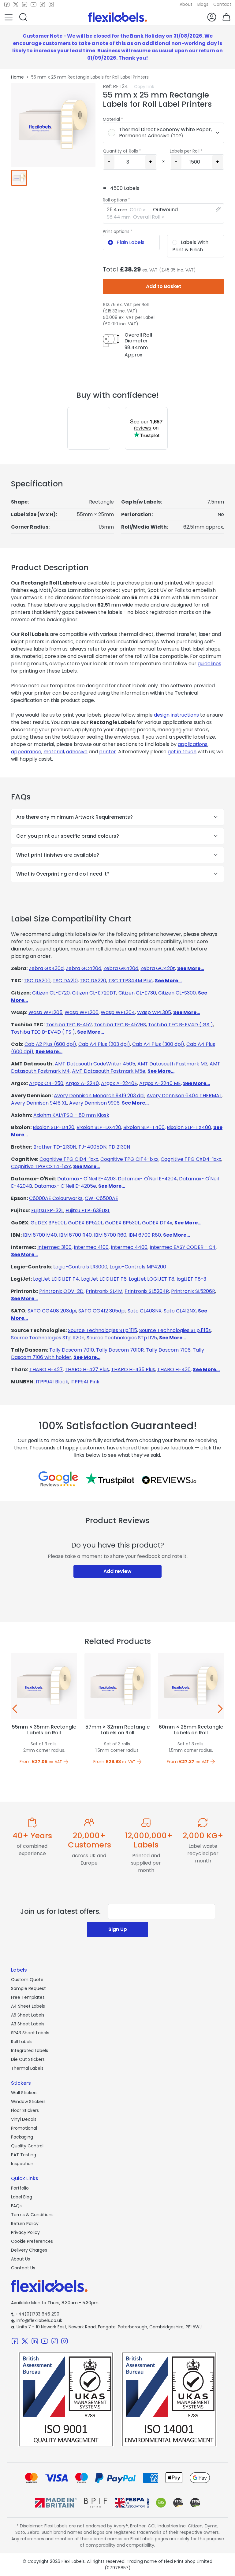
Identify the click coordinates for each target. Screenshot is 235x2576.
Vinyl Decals (24, 2119)
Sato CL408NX (145, 1311)
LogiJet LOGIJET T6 (104, 1279)
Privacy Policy (25, 2232)
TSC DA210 (65, 981)
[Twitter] (16, 5)
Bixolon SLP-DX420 (99, 1127)
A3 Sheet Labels (28, 2024)
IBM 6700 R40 (75, 1235)
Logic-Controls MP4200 (138, 1267)
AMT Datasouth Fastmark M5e (109, 1071)
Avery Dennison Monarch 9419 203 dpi (99, 1096)
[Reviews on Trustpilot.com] (110, 1479)
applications (193, 744)
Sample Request (28, 1988)
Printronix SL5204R (147, 1291)
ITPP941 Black (52, 1382)
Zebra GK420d (121, 968)
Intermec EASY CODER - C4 (183, 1247)
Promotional (24, 2128)
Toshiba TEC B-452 (69, 1025)
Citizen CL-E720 (51, 993)
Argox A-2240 (82, 1083)
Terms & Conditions (32, 2215)
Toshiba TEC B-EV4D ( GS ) (181, 1025)
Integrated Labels (30, 2050)
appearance (26, 752)
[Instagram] (51, 5)
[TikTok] (42, 5)
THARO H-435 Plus (133, 1369)
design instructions (176, 715)
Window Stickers (28, 2102)
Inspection (22, 2164)
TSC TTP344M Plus (131, 981)
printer (108, 752)
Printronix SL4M (104, 1291)
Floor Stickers (25, 2110)
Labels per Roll (185, 151)
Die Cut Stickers (28, 2059)
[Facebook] (7, 5)
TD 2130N (119, 1147)
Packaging (22, 2137)
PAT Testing (24, 2155)
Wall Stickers (24, 2093)
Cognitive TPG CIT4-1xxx (129, 1159)
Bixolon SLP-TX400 (189, 1127)
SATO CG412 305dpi (102, 1311)
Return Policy (25, 2224)
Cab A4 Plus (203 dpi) (104, 1044)
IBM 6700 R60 (110, 1235)
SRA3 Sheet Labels (30, 2033)
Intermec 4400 (129, 1247)
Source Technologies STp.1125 (122, 1338)
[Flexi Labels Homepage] (117, 17)
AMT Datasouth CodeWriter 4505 (95, 1064)
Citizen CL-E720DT (94, 993)
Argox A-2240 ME (160, 1083)
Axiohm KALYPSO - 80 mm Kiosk (71, 1115)
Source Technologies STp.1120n (48, 1338)
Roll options (115, 200)
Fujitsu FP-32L (47, 1210)
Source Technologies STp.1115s (175, 1330)
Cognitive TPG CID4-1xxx (69, 1159)
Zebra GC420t (158, 968)
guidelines (209, 664)
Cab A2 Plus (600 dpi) (50, 1044)
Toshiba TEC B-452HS (120, 1025)
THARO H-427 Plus (87, 1369)
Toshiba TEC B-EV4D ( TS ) (43, 1032)
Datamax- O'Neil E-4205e (65, 1186)
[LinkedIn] (25, 5)
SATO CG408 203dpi (52, 1311)
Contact (222, 4)
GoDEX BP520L (85, 1223)
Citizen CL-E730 (137, 993)
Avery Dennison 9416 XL (39, 1103)
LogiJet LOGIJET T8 (152, 1279)
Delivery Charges (29, 2250)
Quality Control (27, 2146)
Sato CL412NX (180, 1311)
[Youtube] (34, 5)
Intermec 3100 (54, 1247)
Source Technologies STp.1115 (103, 1330)
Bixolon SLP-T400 (144, 1127)
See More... (191, 968)
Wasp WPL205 (45, 1012)
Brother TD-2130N (55, 1147)
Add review (117, 1571)
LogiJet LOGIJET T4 (56, 1279)
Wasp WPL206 (82, 1012)
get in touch (182, 752)
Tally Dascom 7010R (120, 1350)
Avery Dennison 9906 (94, 1103)
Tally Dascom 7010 (72, 1350)
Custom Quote (27, 1980)
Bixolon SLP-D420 (54, 1127)
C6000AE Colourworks (56, 1198)
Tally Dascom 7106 (168, 1350)
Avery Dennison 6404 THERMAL (184, 1096)
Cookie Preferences (32, 2241)
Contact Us (23, 2268)
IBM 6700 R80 (145, 1235)
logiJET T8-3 (191, 1279)
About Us (21, 2259)
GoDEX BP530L (122, 1223)
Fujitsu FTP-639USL (88, 1210)
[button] (9, 17)
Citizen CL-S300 (177, 993)
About (186, 4)
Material (111, 119)
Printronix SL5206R (193, 1291)
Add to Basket (164, 286)
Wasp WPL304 (118, 1012)
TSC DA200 (37, 981)
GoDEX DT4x (157, 1223)
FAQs (16, 2206)
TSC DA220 (93, 981)
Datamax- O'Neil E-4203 (86, 1179)
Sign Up (118, 1929)
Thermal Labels (27, 2068)
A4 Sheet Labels (28, 2006)
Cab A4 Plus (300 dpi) (158, 1044)
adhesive (77, 752)
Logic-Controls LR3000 (80, 1267)
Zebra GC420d (84, 968)
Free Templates (28, 1997)
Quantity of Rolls (120, 151)
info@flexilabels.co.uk (37, 2320)
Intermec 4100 (91, 1247)
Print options (116, 231)
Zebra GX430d (46, 968)
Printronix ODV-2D (61, 1291)
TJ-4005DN (92, 1147)
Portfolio (20, 2188)
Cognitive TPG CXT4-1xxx (41, 1166)
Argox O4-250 (46, 1083)
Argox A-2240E (119, 1083)
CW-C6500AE (101, 1198)
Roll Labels (22, 2042)
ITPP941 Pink (85, 1382)
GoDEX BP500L (48, 1223)
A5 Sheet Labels (28, 2015)
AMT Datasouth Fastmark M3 (172, 1064)
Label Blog (22, 2197)
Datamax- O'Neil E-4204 (147, 1179)
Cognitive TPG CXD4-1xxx (191, 1159)
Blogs (203, 4)
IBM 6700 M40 (40, 1235)
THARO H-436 (174, 1369)
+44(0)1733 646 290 (35, 2314)
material (54, 752)
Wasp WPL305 (154, 1012)
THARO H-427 (46, 1369)
